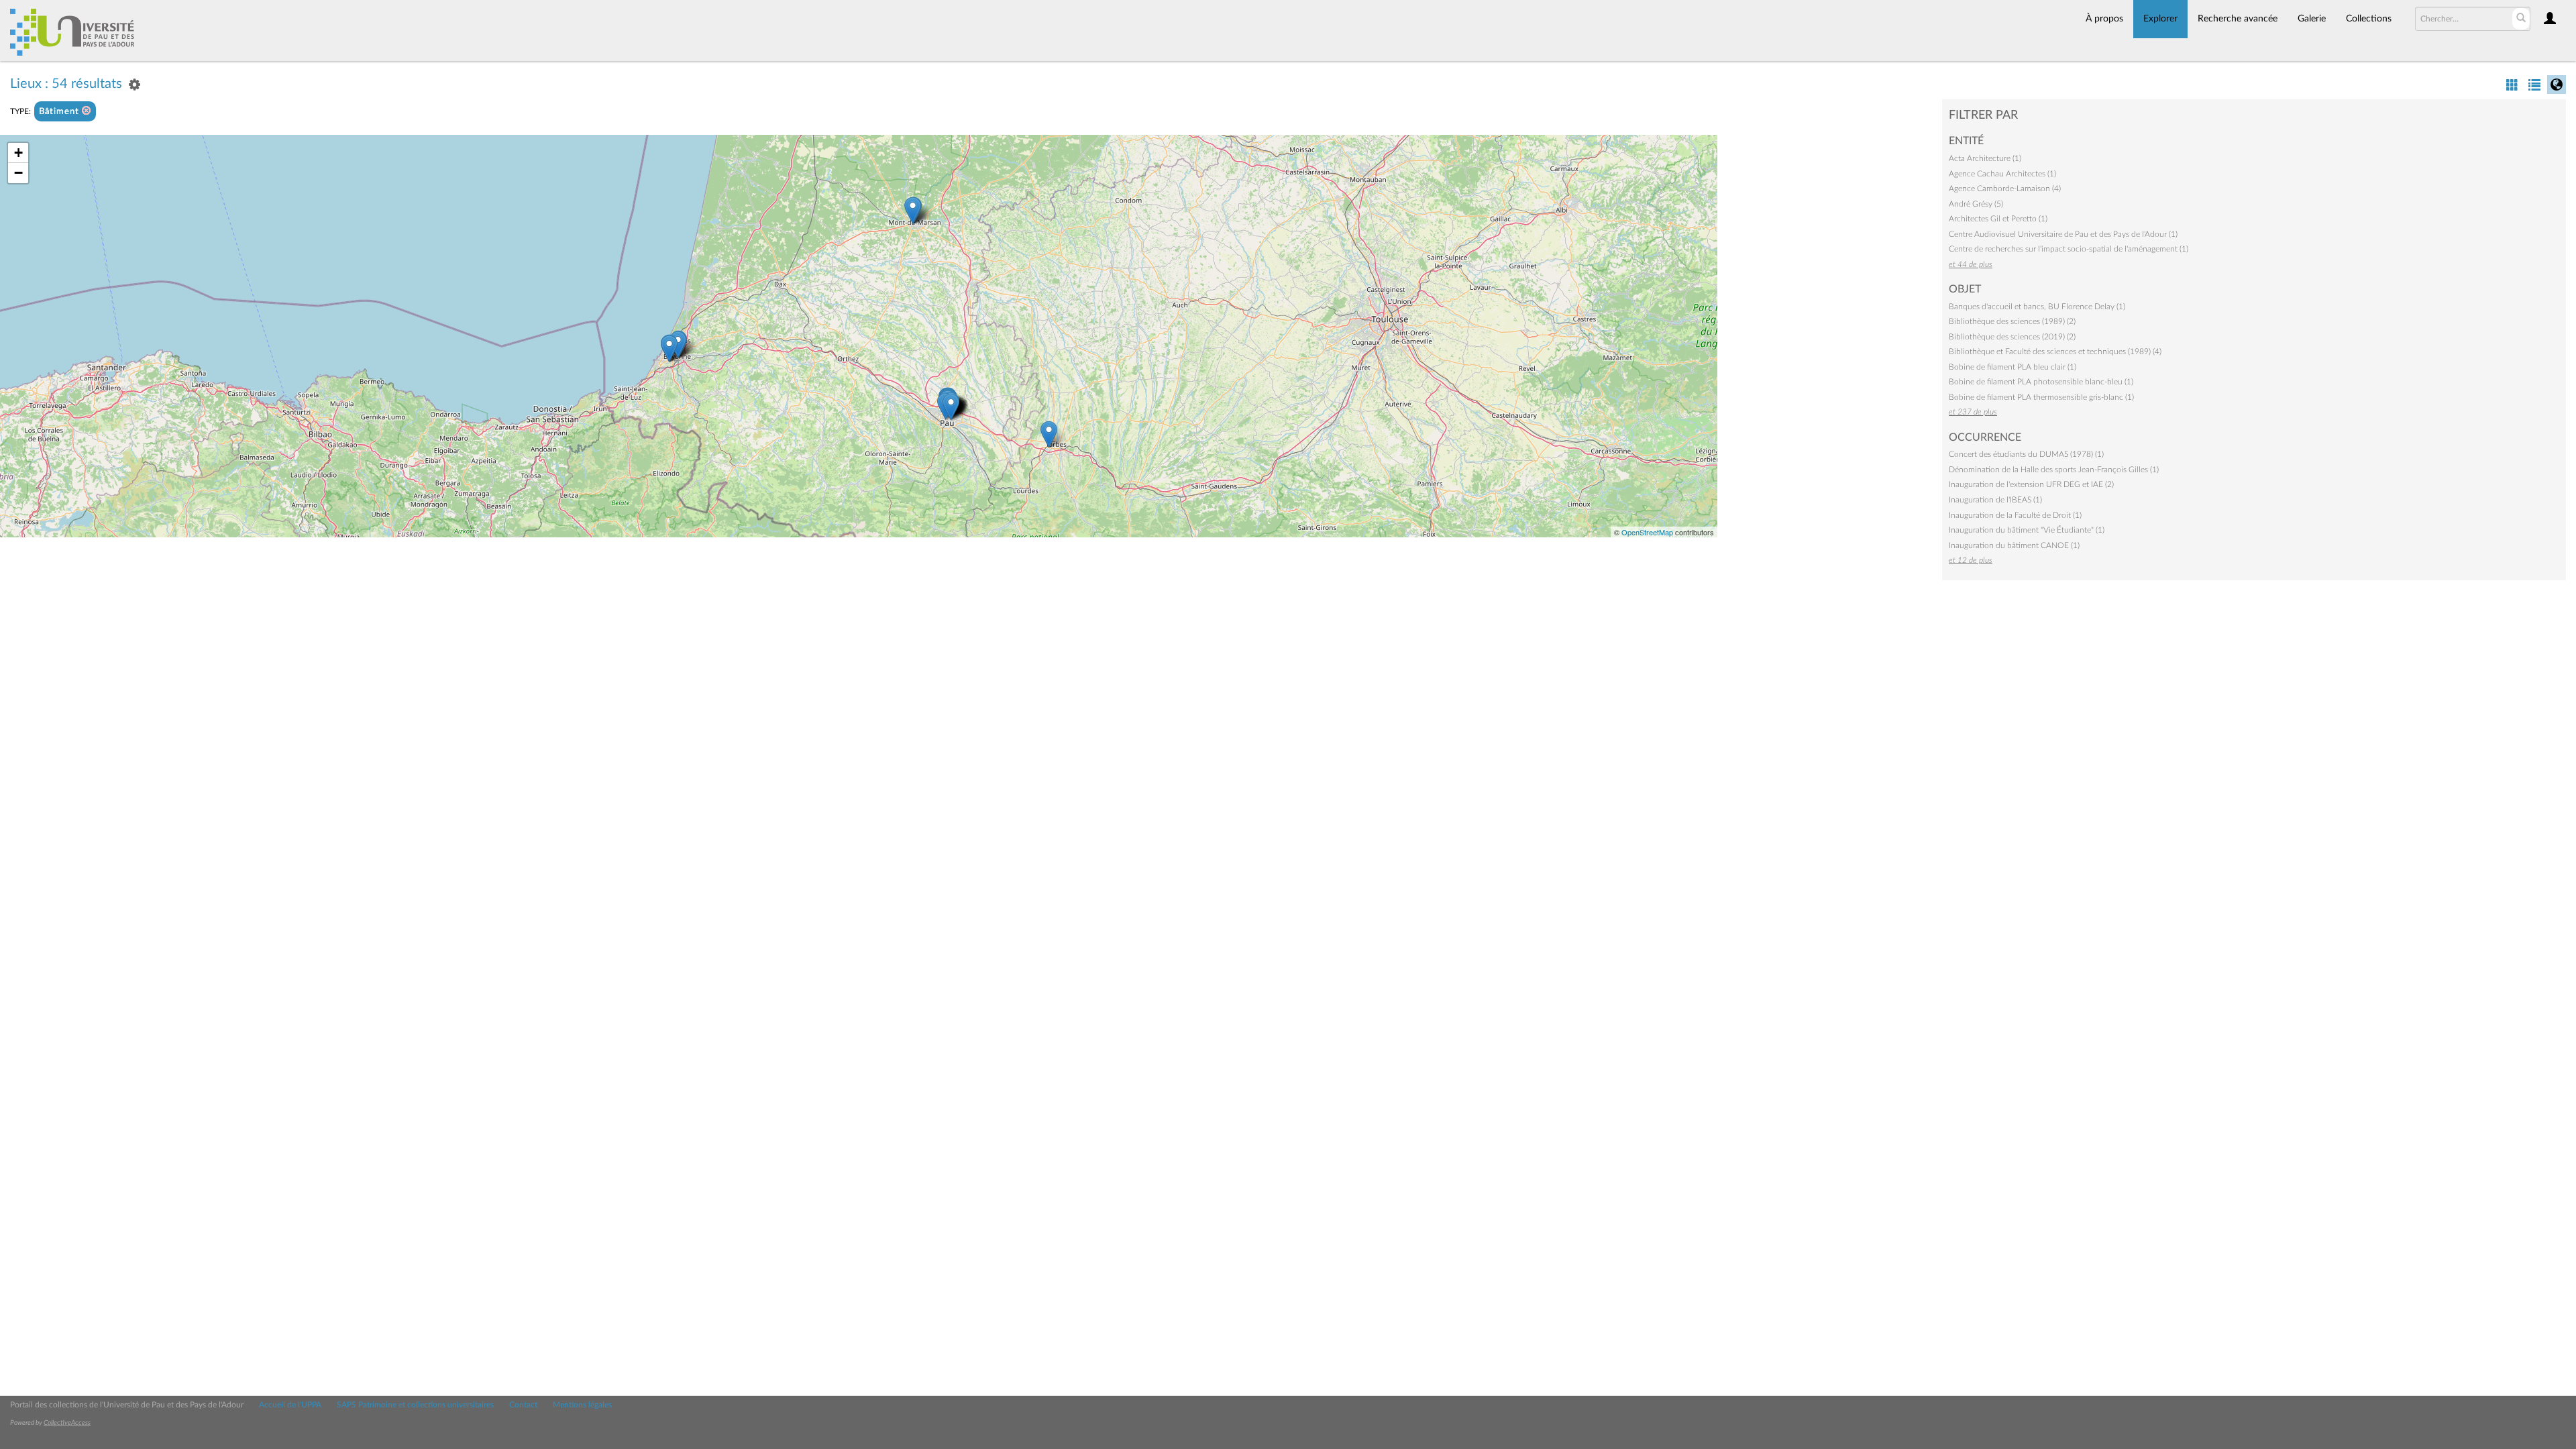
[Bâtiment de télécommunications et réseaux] (913, 210)
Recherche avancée (2238, 19)
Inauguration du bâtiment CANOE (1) (2014, 545)
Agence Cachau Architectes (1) (2002, 174)
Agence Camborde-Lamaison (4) (2005, 189)
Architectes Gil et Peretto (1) (1998, 219)
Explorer (2160, 19)
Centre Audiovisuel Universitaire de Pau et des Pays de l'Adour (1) (2063, 234)
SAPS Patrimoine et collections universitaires (415, 1405)
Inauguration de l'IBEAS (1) (1995, 500)
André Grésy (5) (1976, 204)
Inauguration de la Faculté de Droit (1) (2015, 515)
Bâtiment (60, 112)
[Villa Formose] (951, 407)
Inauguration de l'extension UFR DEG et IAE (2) (2031, 484)
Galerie (2312, 19)
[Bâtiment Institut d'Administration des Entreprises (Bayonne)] (678, 344)
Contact (523, 1405)
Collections (2369, 19)
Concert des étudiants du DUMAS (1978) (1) (2026, 454)
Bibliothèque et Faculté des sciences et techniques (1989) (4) (2055, 352)
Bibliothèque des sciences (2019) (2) (2012, 337)
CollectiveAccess (67, 1423)
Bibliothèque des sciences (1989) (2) (2012, 321)
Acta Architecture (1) (1985, 158)
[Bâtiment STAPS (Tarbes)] (1049, 434)
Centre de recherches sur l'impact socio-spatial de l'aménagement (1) (2069, 249)
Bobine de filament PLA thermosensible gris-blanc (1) (2041, 397)
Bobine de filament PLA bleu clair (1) (2012, 367)
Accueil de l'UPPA (290, 1405)
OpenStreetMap (1647, 532)
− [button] (18, 173)
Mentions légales (582, 1405)
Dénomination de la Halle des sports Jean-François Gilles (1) (2054, 470)
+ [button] (18, 153)
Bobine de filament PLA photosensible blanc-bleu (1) (2041, 382)
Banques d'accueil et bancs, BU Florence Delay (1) (2037, 307)
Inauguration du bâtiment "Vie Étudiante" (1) (2027, 530)
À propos (2104, 19)
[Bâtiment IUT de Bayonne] (669, 348)
